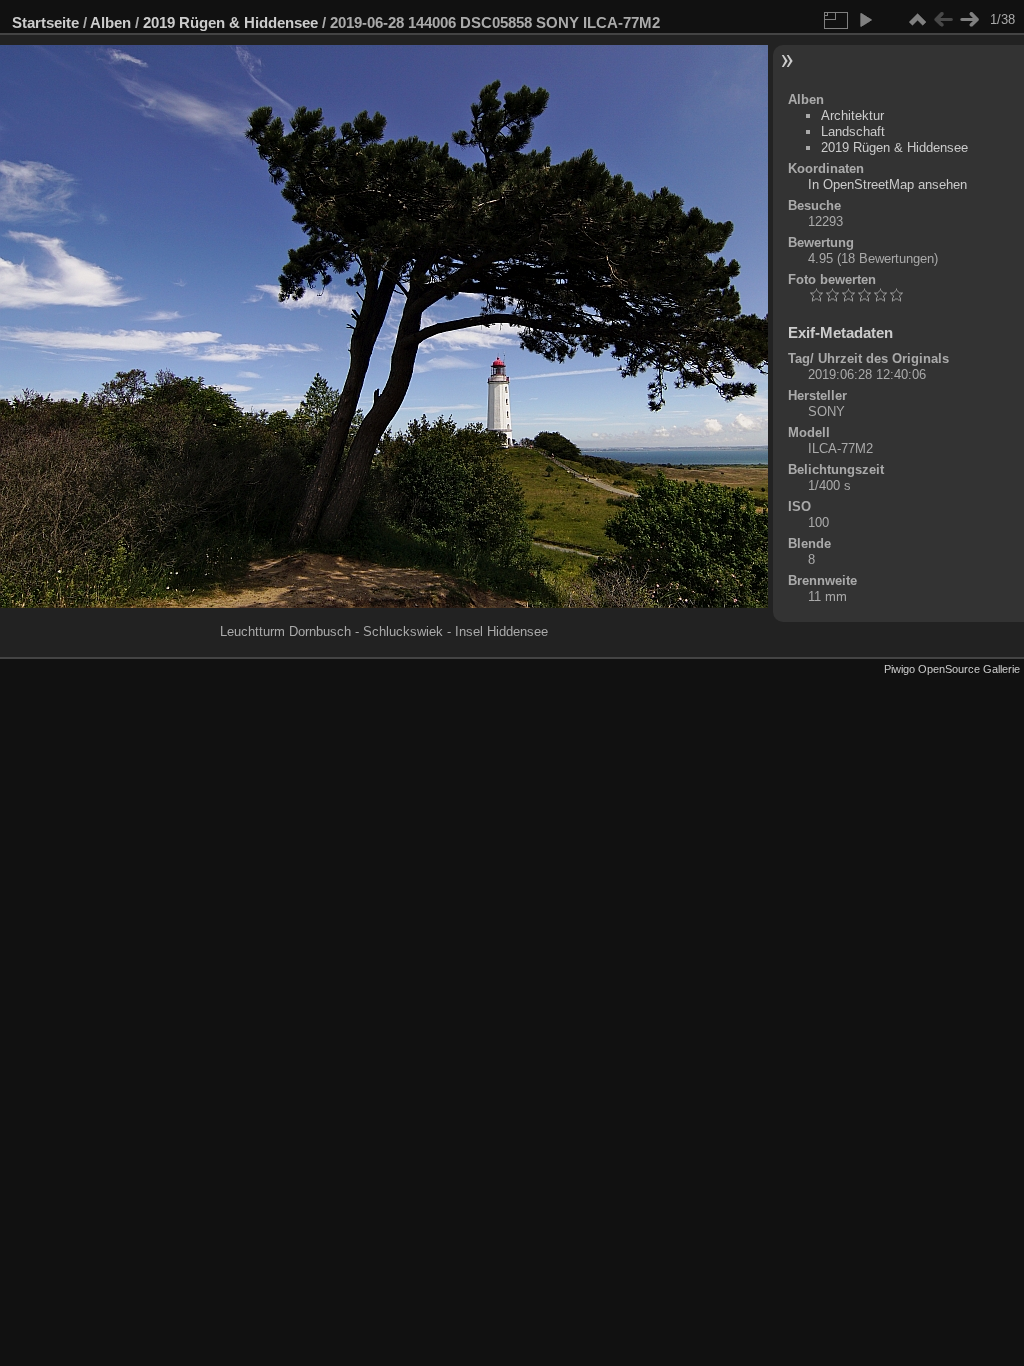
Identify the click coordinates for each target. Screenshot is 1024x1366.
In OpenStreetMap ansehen (887, 184)
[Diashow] (865, 20)
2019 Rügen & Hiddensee (230, 22)
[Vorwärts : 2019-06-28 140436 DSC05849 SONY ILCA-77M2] (969, 20)
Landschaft (853, 131)
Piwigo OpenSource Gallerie (952, 669)
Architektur (852, 115)
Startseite (45, 22)
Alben (110, 22)
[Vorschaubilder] (917, 20)
